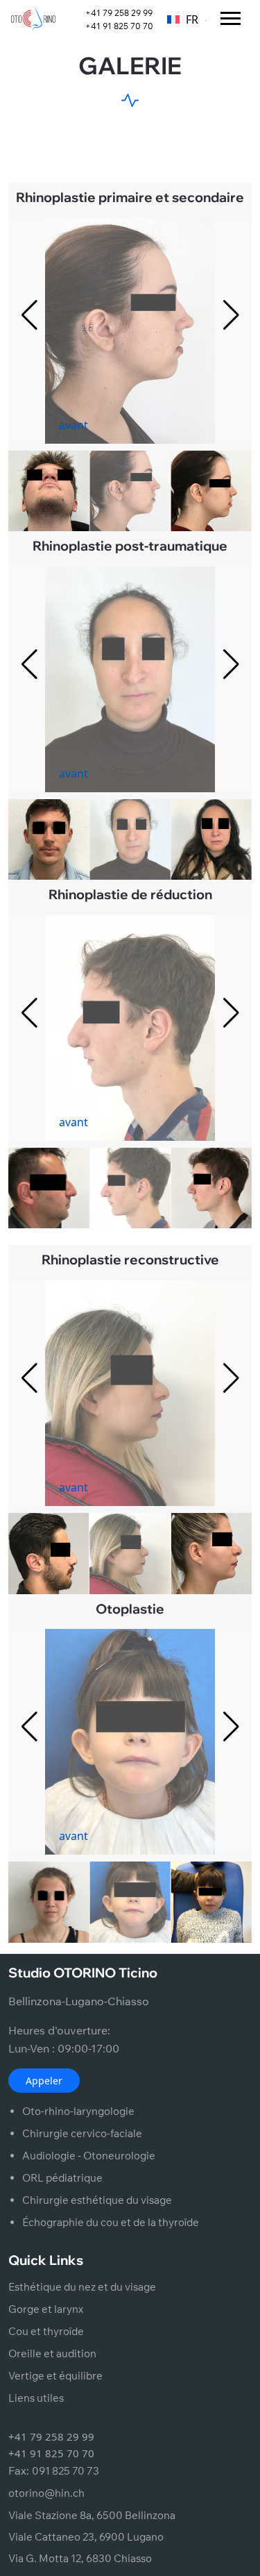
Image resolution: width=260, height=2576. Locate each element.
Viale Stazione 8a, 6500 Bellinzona (92, 2515)
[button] (231, 315)
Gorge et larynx (46, 2309)
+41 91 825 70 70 (119, 26)
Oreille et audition (52, 2353)
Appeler (44, 2081)
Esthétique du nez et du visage (82, 2287)
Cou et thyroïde (46, 2331)
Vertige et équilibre (55, 2376)
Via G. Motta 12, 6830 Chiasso (80, 2558)
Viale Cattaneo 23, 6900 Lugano (86, 2537)
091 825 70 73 (66, 2471)
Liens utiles (36, 2398)
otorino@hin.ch (46, 2493)
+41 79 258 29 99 (119, 13)
